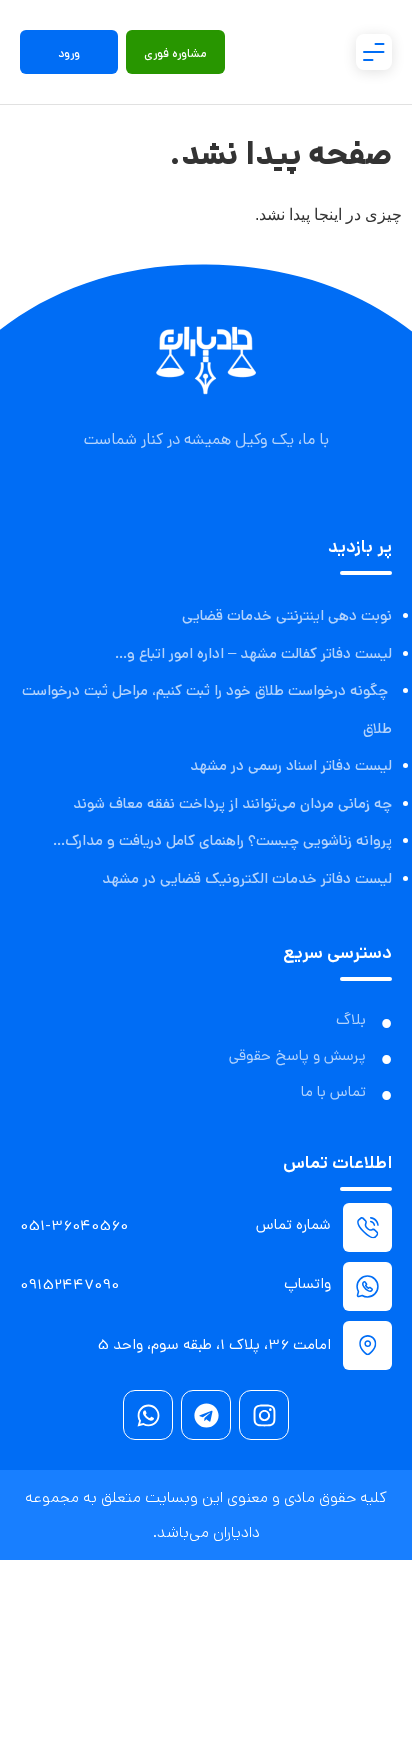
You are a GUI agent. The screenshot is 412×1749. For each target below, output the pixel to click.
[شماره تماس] (367, 1227)
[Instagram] (264, 1415)
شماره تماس (293, 1226)
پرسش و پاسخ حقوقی (297, 1057)
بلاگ (351, 1021)
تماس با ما (333, 1093)
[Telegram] (206, 1415)
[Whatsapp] (148, 1415)
